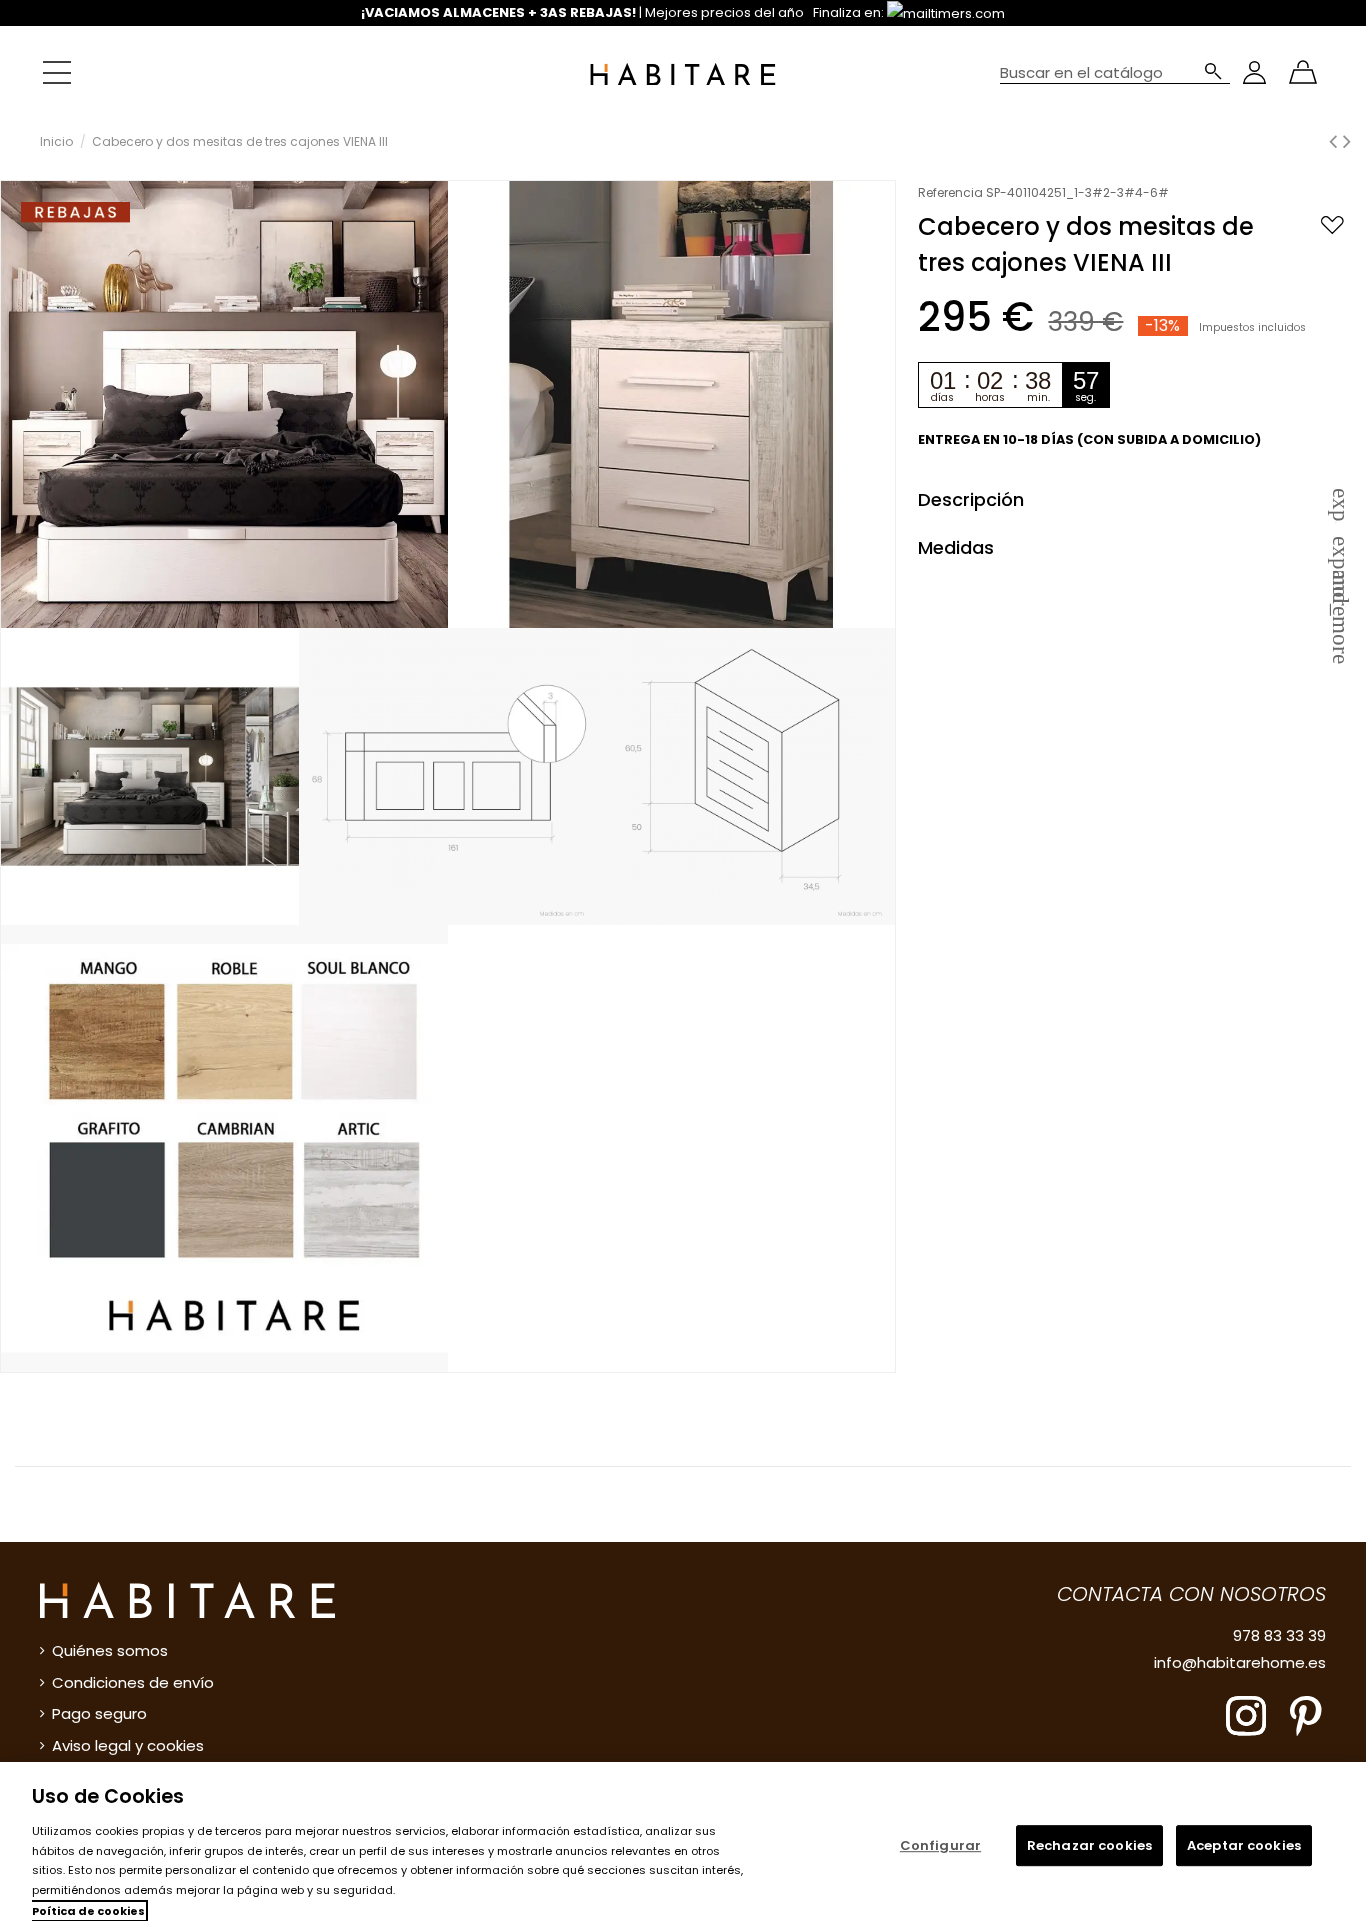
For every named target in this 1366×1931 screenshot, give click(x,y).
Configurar (940, 1845)
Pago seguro (99, 1713)
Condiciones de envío (133, 1682)
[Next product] (1347, 141)
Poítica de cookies (88, 1911)
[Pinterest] (1306, 1714)
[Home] (682, 72)
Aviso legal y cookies (128, 1745)
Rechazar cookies (1089, 1845)
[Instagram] (1246, 1714)
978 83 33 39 (1279, 1635)
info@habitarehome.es (1240, 1662)
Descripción (1134, 499)
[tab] (1134, 499)
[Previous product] (1336, 141)
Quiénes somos (110, 1650)
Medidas (1134, 547)
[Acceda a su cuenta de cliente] (1254, 72)
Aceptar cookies (1244, 1845)
